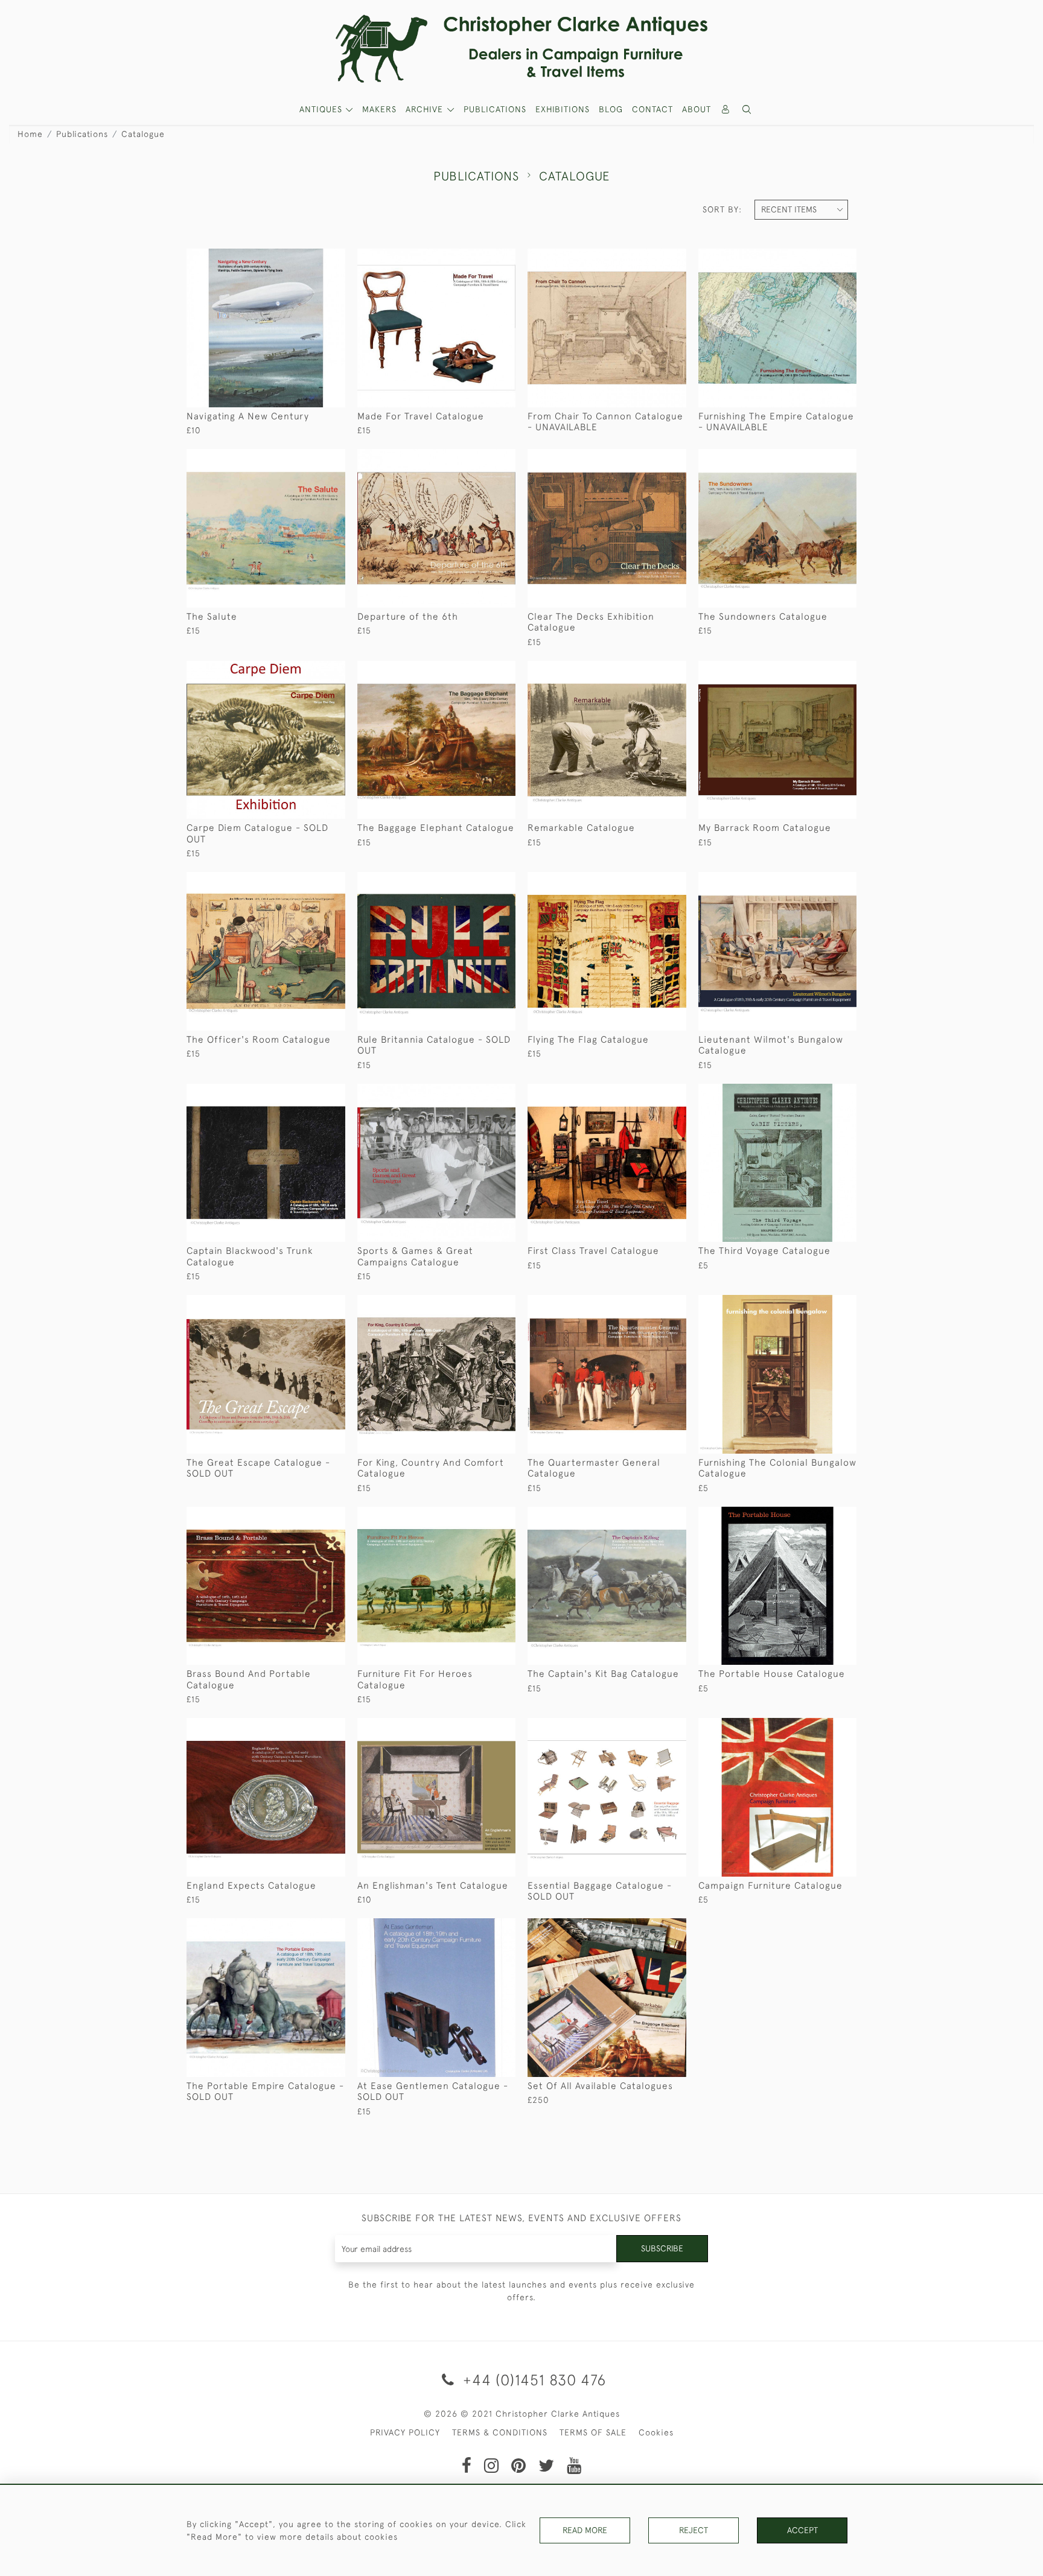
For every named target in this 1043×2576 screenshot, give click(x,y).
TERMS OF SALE (593, 2432)
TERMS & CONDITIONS (500, 2432)
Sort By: (722, 209)
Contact (652, 109)
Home (30, 134)
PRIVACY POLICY (405, 2432)
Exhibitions (563, 109)
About (697, 109)
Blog (611, 109)
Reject (694, 2530)
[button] (747, 110)
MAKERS (379, 109)
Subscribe (662, 2248)
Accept (802, 2530)
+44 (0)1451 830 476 (532, 2380)
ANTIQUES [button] (322, 109)
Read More (585, 2530)
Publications (495, 109)
